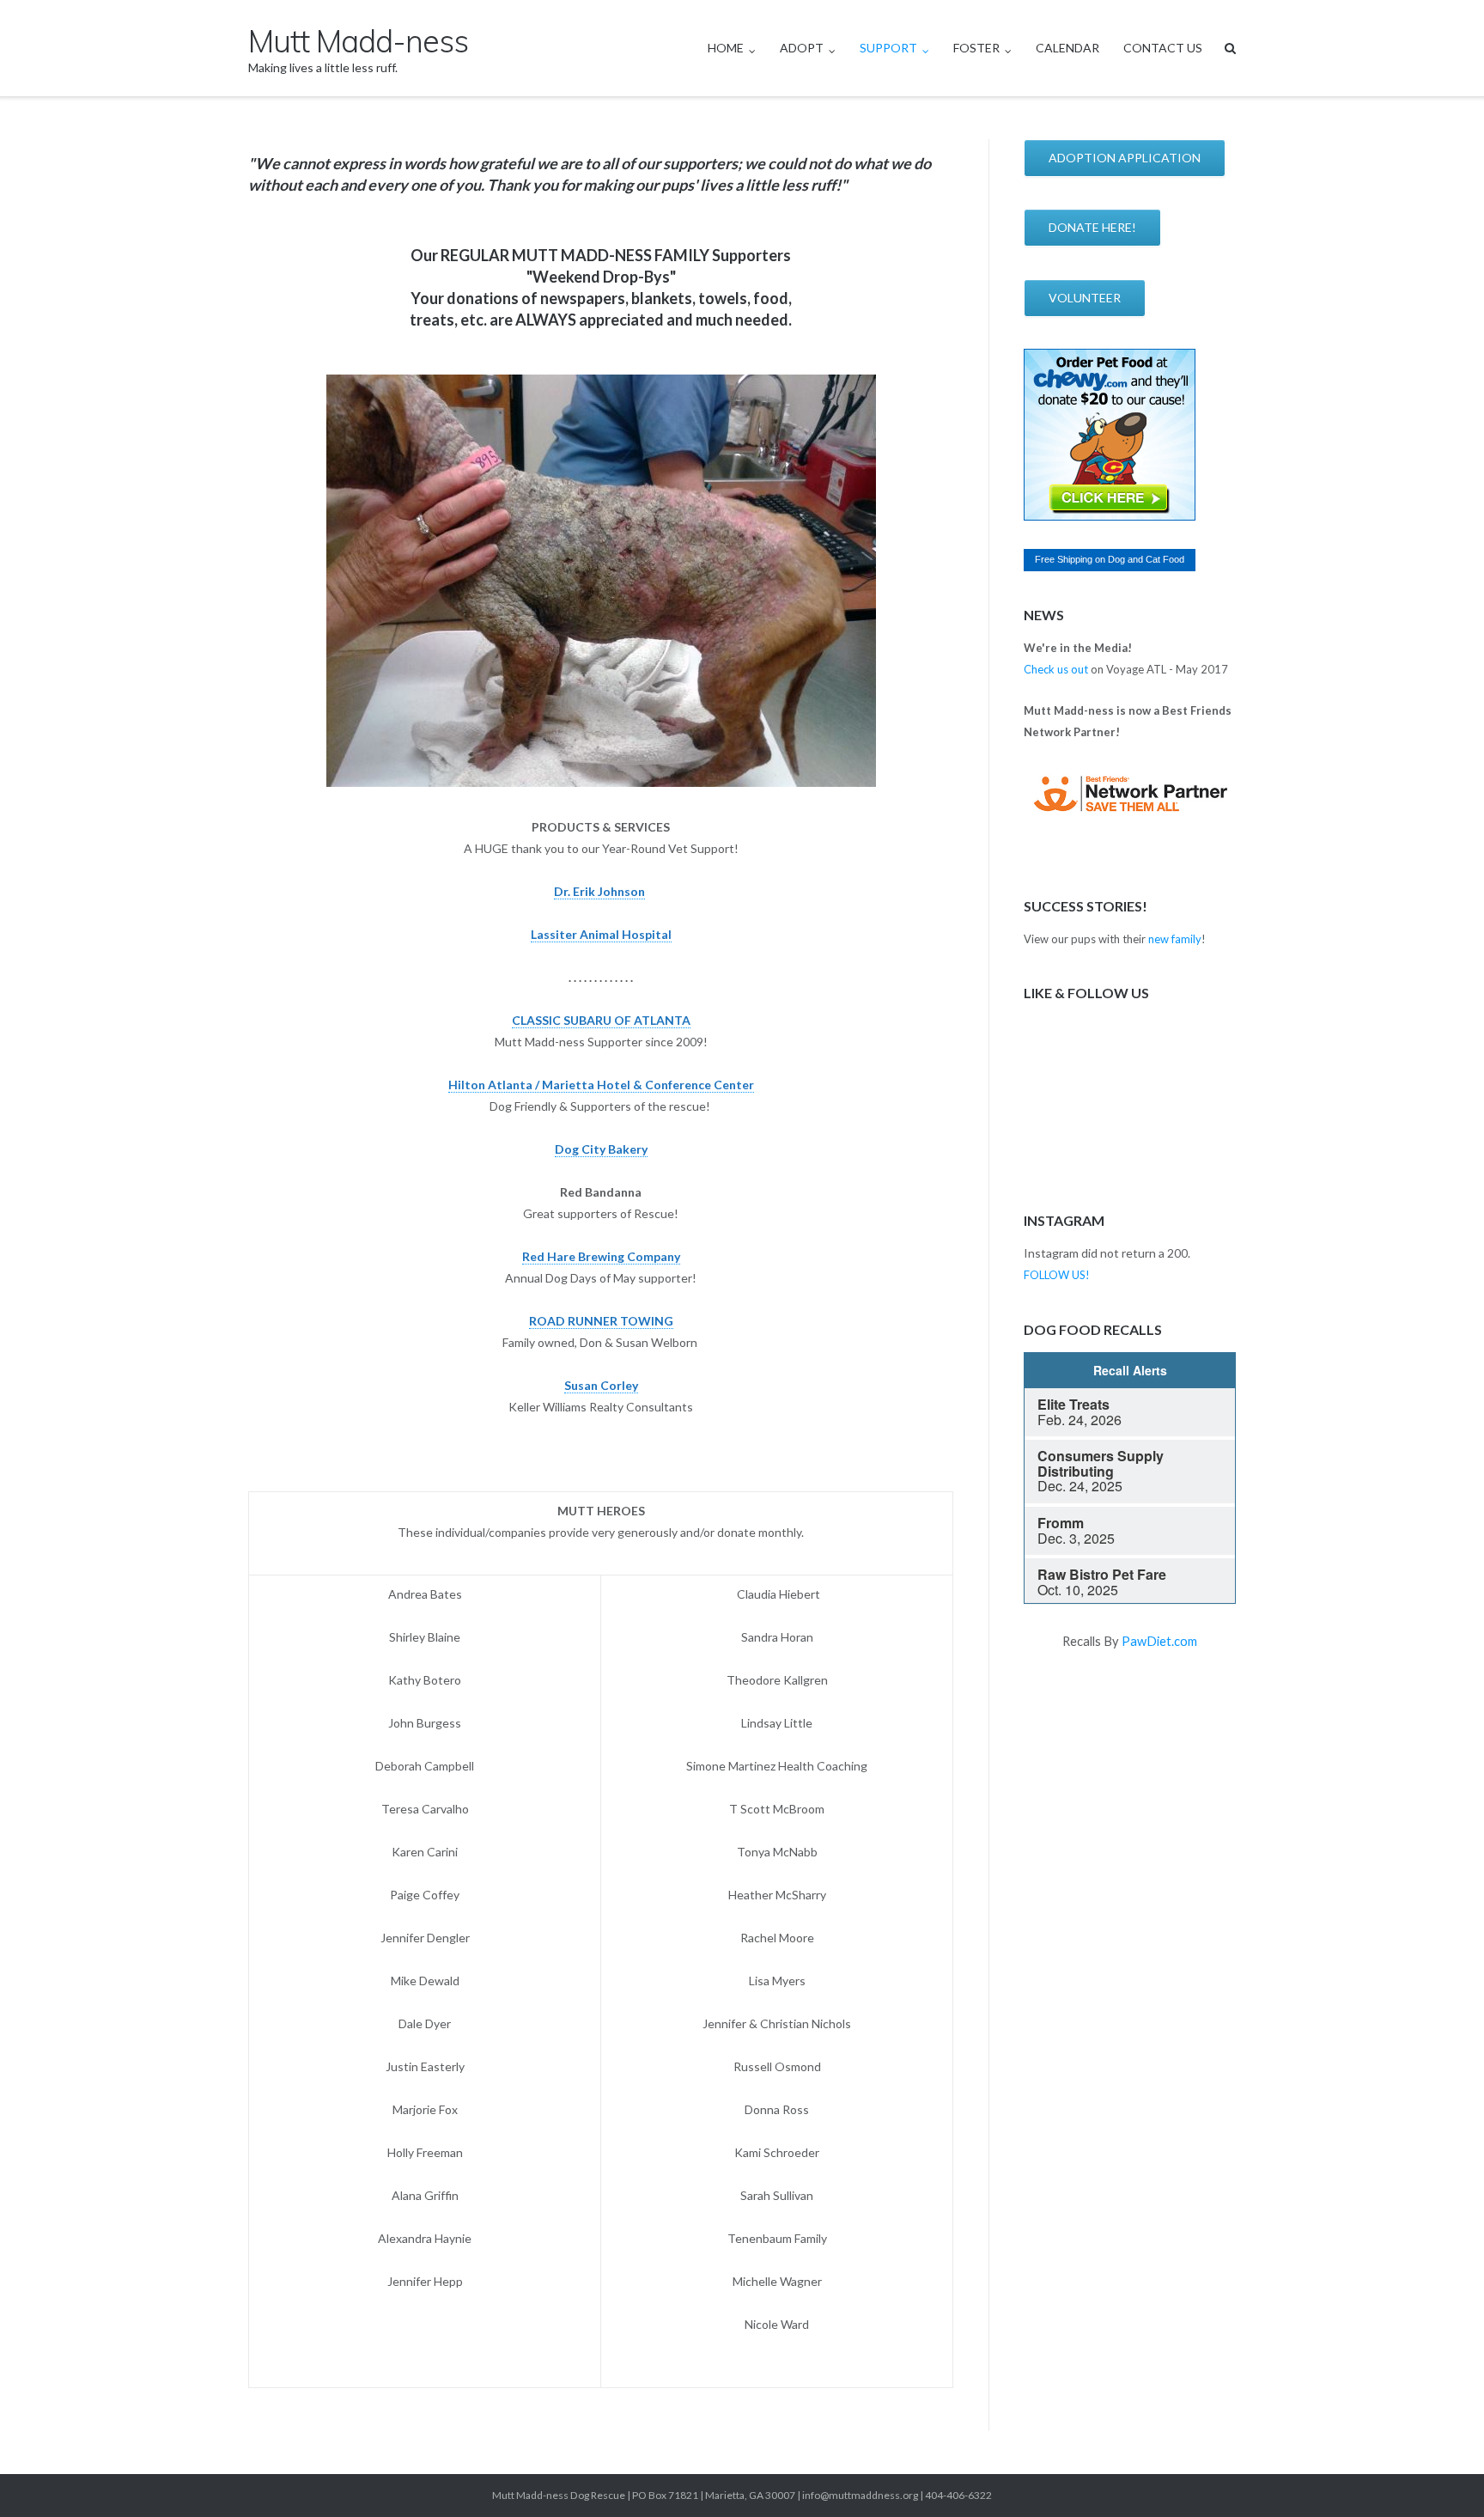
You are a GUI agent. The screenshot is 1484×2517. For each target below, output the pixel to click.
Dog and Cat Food (1146, 559)
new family (1175, 939)
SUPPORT (888, 48)
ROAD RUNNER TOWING (601, 1321)
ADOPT (802, 48)
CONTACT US (1163, 48)
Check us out (1056, 669)
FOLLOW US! (1057, 1275)
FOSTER (976, 48)
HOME (726, 48)
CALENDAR (1067, 48)
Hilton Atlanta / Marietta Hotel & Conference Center (601, 1085)
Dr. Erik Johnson (599, 891)
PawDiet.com (1159, 1641)
